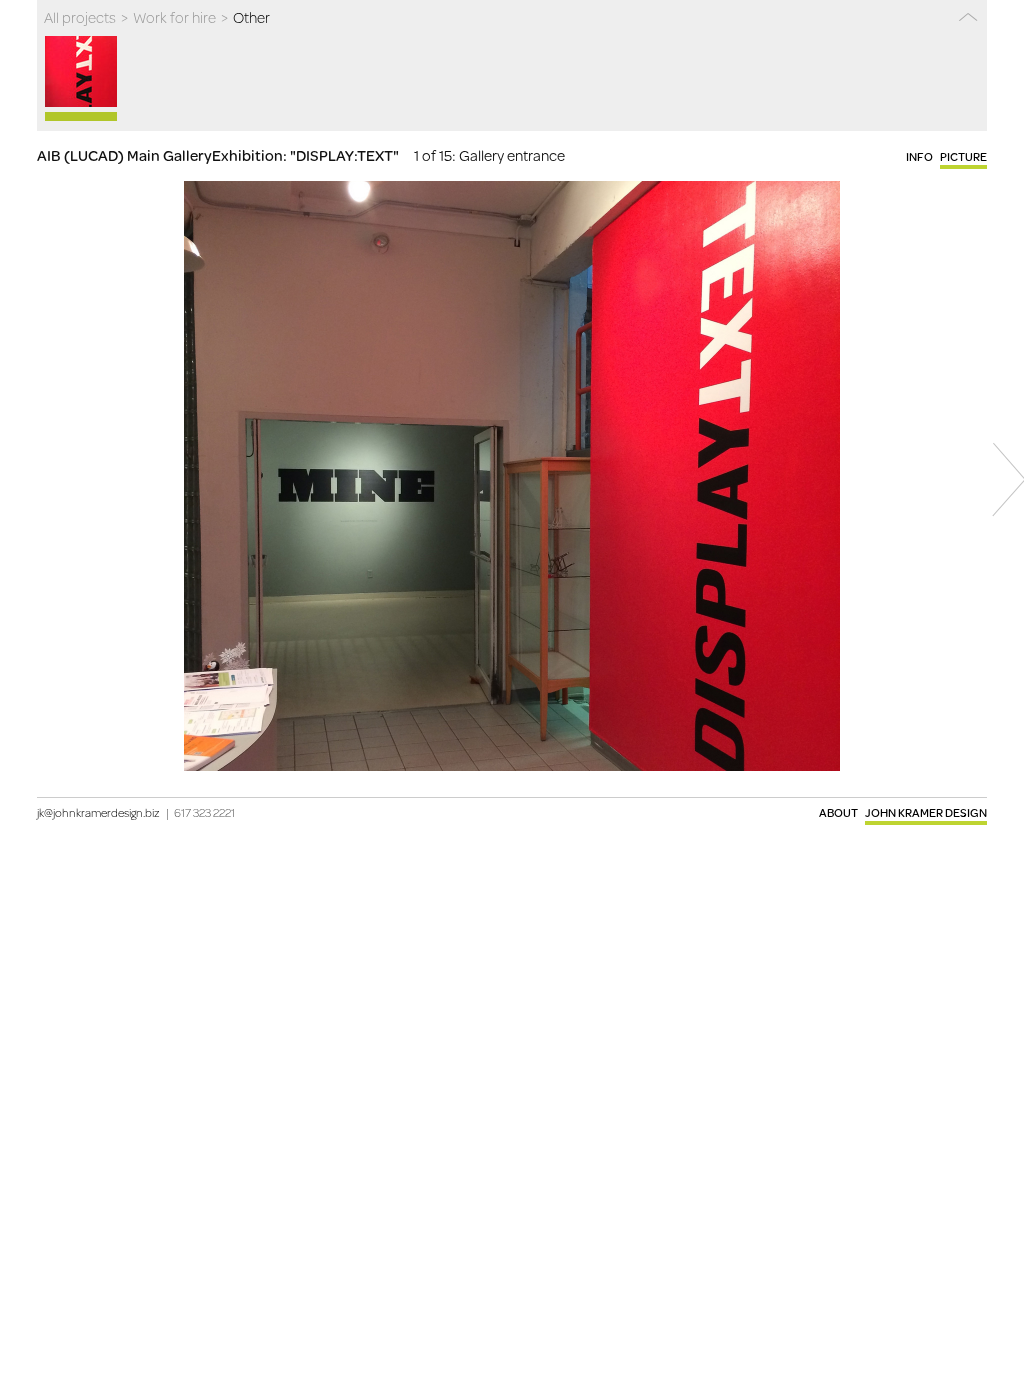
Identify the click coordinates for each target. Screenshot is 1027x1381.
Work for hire (174, 17)
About (838, 812)
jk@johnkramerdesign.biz (98, 812)
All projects (80, 17)
